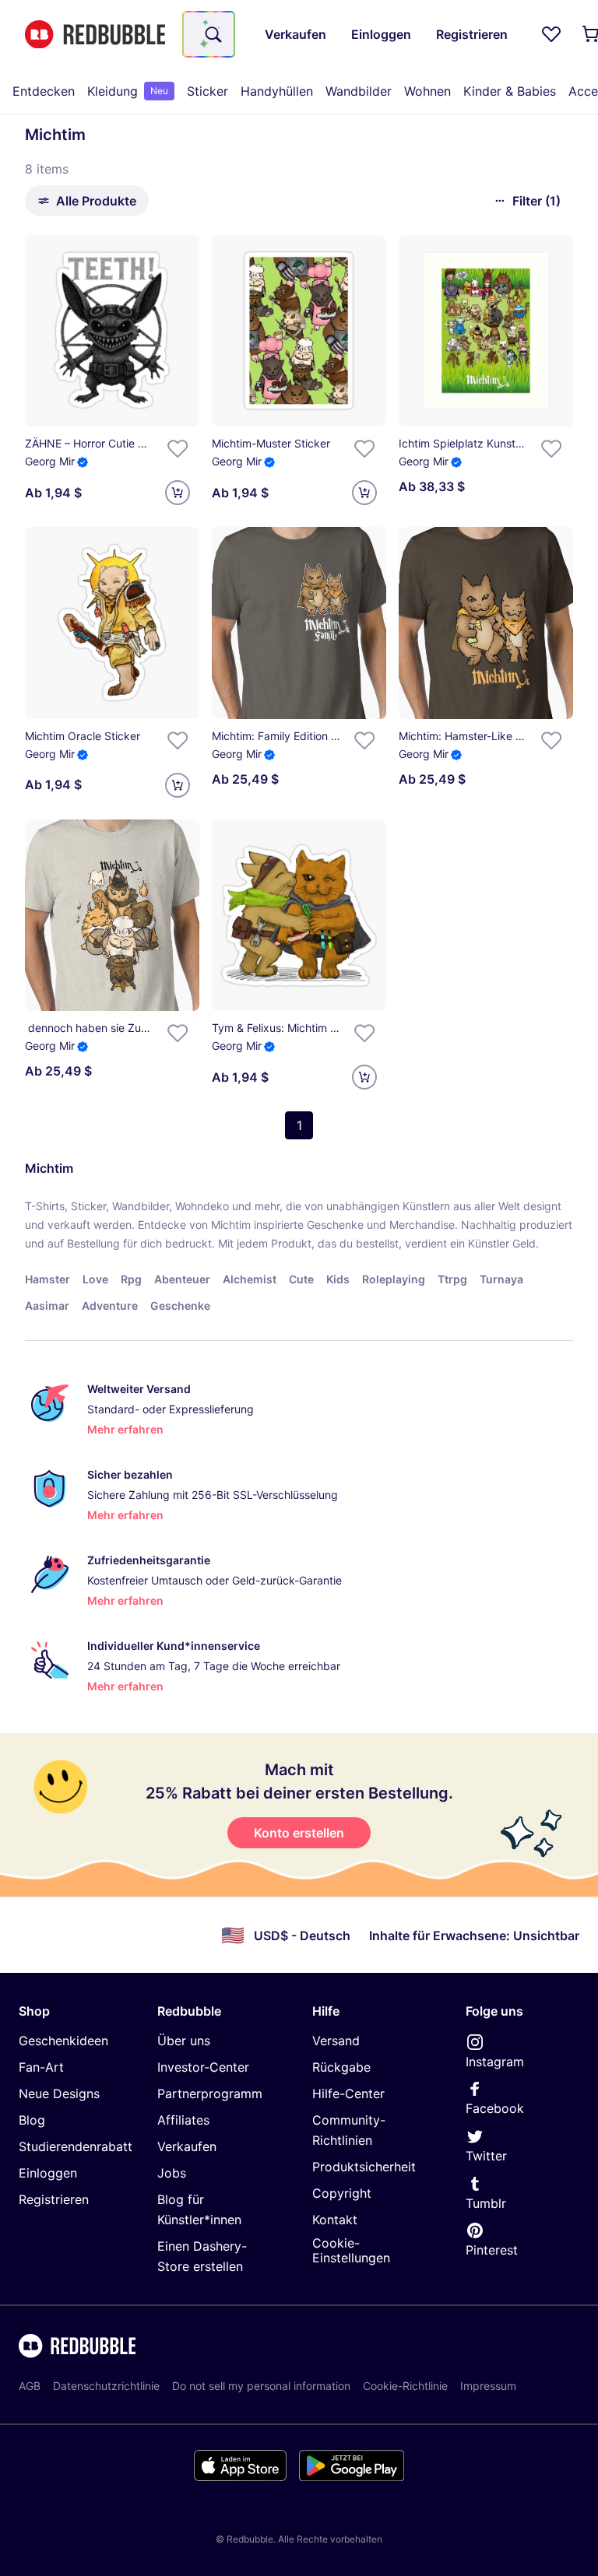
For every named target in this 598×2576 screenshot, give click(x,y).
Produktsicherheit (364, 2167)
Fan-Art (41, 2067)
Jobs (172, 2173)
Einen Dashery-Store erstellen (202, 2256)
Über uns (184, 2041)
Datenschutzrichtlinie (106, 2386)
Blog (32, 2120)
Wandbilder (359, 91)
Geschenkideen (63, 2041)
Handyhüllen (277, 91)
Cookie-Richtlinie (405, 2386)
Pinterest (492, 2250)
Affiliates (183, 2120)
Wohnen (427, 91)
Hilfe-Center (348, 2093)
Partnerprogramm (210, 2093)
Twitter (486, 2156)
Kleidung (128, 91)
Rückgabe (341, 2067)
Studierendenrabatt (76, 2146)
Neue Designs (59, 2093)
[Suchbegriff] (212, 34)
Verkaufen (187, 2146)
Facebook (495, 2108)
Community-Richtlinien (349, 2130)
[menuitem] (44, 91)
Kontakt (335, 2220)
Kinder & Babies (510, 91)
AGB (30, 2386)
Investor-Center (203, 2067)
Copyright (342, 2193)
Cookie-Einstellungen (351, 2250)
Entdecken (44, 91)
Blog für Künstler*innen (199, 2209)
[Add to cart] (178, 493)
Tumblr (486, 2203)
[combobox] (209, 34)
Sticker (208, 91)
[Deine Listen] (551, 34)
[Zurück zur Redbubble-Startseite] (95, 35)
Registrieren (54, 2199)
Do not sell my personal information (261, 2386)
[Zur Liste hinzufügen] (178, 448)
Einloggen (48, 2173)
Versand (336, 2041)
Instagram (495, 2062)
